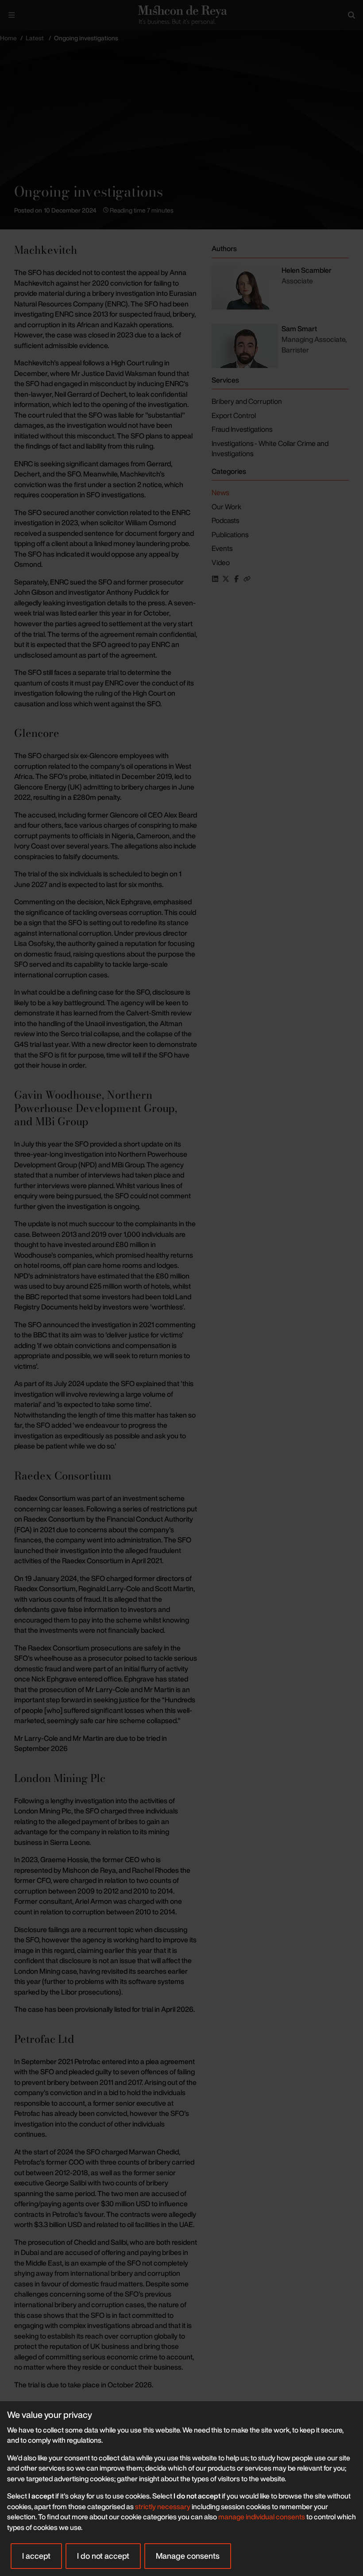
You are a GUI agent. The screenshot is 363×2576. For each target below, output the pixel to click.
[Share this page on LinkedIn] (215, 579)
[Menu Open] (12, 15)
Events (222, 548)
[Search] (351, 15)
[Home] (181, 15)
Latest (35, 38)
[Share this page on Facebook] (236, 579)
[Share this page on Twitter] (226, 579)
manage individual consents (262, 2517)
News (220, 492)
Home (8, 38)
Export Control (234, 415)
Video (221, 562)
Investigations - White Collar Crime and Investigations (270, 449)
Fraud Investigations (242, 429)
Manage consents (188, 2556)
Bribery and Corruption (247, 401)
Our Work (226, 507)
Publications (230, 535)
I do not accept (103, 2556)
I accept (36, 2556)
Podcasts (225, 520)
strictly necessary (163, 2506)
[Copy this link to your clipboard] (247, 579)
